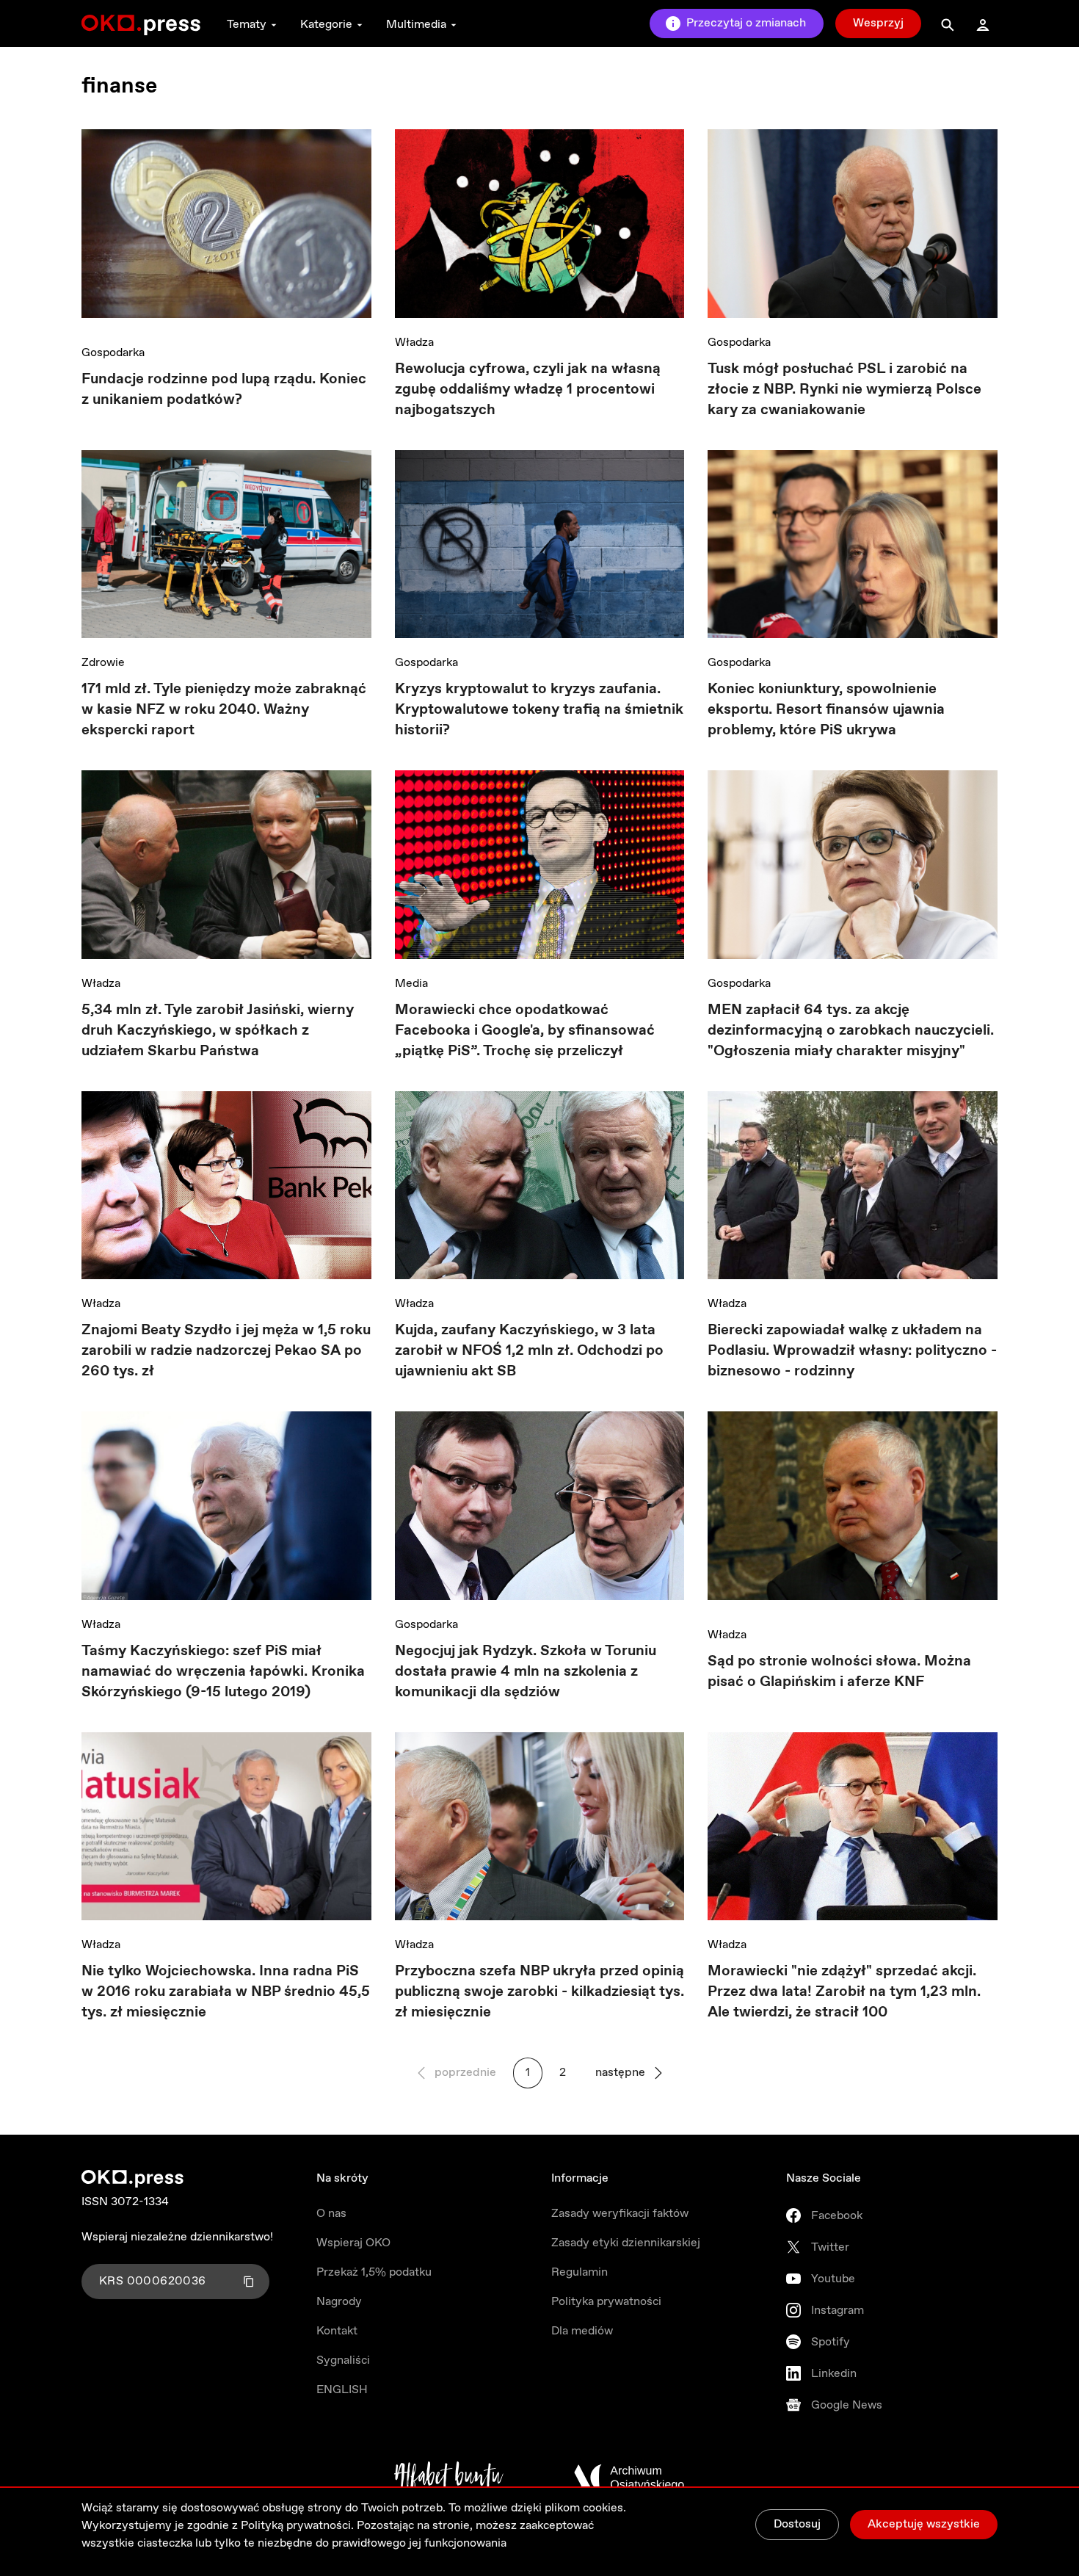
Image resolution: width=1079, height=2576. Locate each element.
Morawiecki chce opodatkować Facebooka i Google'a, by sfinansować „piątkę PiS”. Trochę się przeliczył (525, 1031)
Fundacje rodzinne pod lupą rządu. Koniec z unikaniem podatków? (224, 390)
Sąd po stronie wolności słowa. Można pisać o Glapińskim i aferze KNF (839, 1672)
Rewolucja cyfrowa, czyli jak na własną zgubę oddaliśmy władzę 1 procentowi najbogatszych (528, 390)
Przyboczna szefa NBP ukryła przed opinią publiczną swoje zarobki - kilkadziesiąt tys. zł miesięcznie (539, 1992)
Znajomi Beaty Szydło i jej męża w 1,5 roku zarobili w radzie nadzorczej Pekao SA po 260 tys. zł (226, 1351)
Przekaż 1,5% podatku (374, 2272)
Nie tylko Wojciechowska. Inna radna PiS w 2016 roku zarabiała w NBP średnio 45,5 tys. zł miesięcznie (226, 1992)
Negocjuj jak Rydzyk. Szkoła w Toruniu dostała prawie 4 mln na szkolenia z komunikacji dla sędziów (526, 1672)
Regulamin (580, 2272)
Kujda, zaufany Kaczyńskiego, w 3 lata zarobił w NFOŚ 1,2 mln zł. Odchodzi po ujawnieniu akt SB (529, 1351)
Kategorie (326, 25)
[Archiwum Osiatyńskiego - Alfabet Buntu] (449, 2478)
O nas (331, 2214)
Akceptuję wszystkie (924, 2524)
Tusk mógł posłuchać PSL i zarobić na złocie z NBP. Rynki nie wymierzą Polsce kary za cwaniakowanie (844, 390)
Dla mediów (582, 2331)
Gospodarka (113, 353)
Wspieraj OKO (353, 2243)
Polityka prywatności (606, 2302)
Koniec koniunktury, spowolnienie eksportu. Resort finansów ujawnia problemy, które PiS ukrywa (826, 710)
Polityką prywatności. (297, 2526)
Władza (414, 343)
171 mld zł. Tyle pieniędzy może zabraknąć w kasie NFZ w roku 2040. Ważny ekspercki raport (224, 710)
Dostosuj (797, 2524)
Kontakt (337, 2331)
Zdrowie (103, 663)
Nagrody (339, 2302)
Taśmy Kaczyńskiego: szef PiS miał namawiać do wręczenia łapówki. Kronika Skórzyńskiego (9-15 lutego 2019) (223, 1672)
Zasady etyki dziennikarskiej (626, 2243)
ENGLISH (342, 2390)
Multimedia (416, 25)
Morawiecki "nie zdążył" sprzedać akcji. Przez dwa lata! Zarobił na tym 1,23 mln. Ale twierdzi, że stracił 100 (844, 1992)
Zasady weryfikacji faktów (620, 2214)
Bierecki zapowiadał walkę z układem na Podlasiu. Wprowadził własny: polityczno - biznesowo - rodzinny (852, 1351)
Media (411, 984)
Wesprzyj (878, 23)
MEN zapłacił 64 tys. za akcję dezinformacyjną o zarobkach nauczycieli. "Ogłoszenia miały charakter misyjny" (851, 1031)
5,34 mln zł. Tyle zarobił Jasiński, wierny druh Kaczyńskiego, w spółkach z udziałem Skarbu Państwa (218, 1031)
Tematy (247, 25)
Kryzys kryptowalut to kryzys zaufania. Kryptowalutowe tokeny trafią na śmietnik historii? (539, 710)
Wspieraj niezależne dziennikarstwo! (177, 2237)
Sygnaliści (343, 2360)
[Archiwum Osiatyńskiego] (629, 2478)
